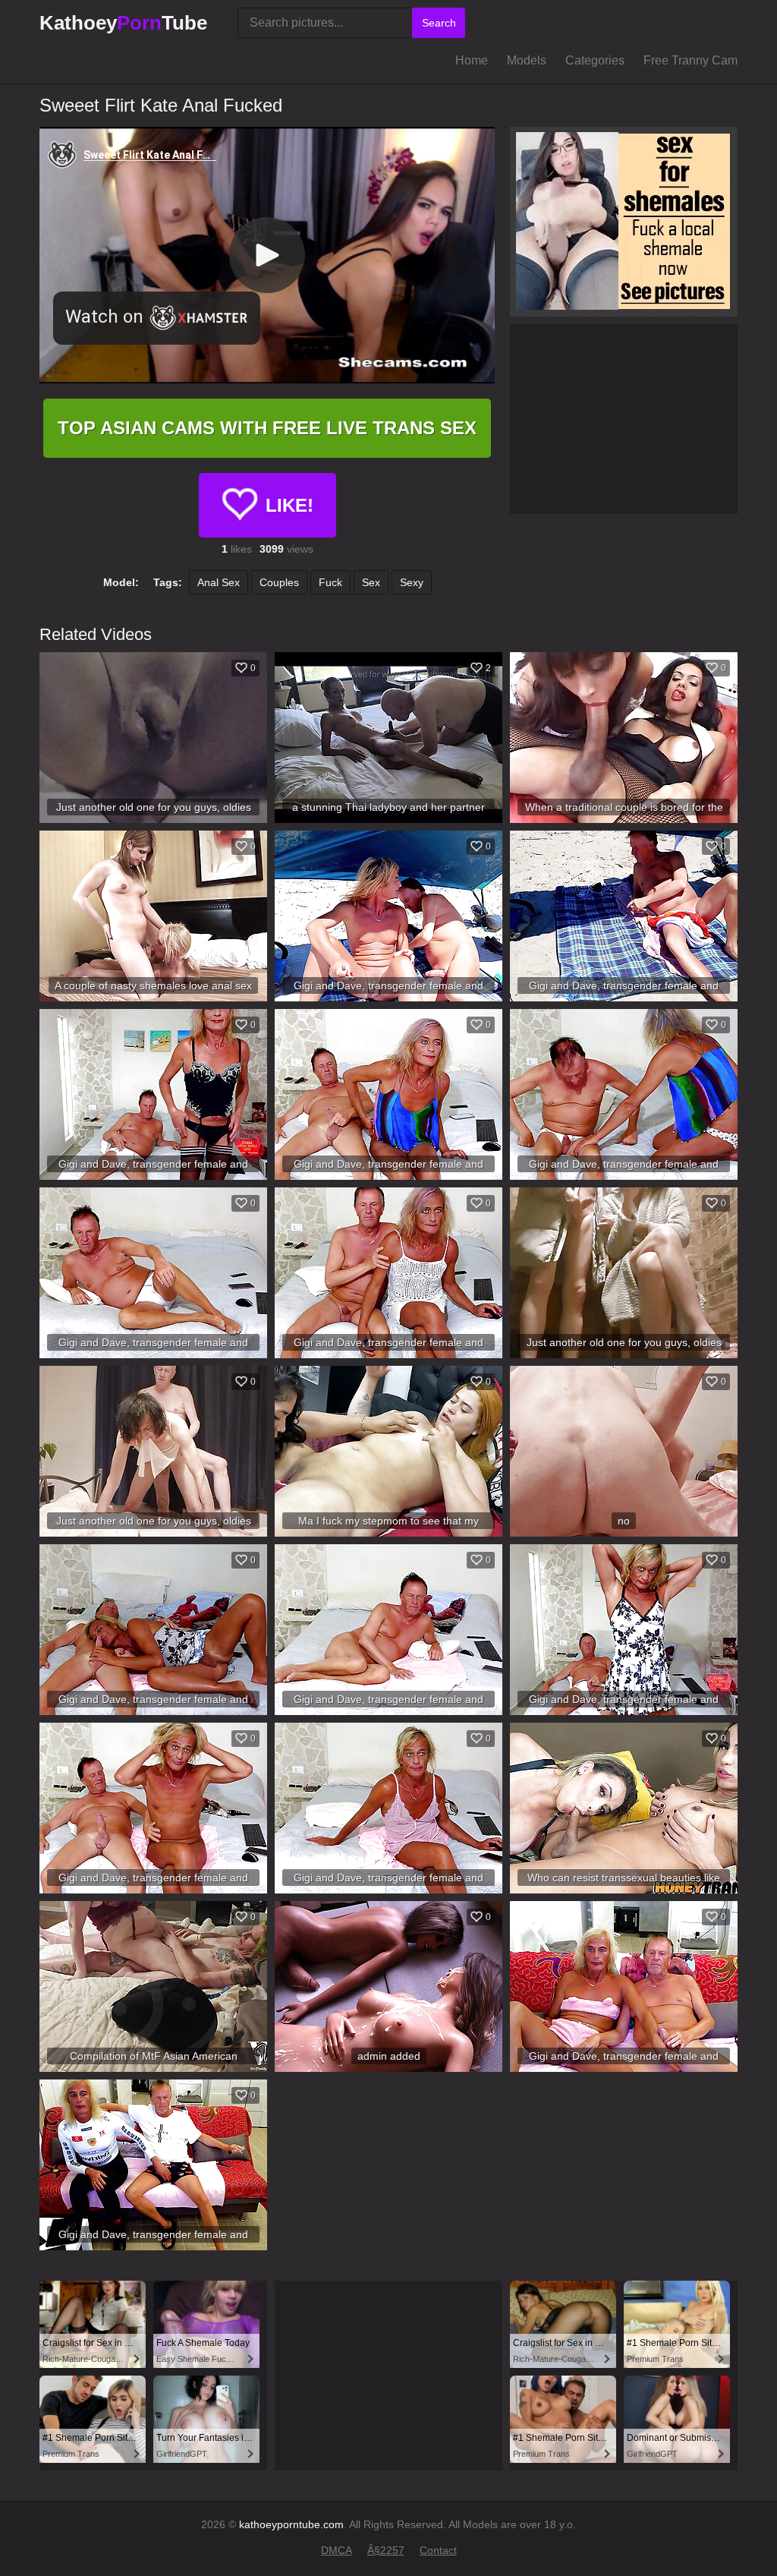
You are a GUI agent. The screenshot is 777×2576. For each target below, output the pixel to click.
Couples (279, 582)
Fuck (330, 582)
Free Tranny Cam (690, 60)
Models (527, 60)
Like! (289, 505)
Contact (438, 2550)
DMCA (337, 2550)
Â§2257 (386, 2550)
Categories (595, 60)
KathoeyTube (123, 23)
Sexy (412, 582)
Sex (371, 582)
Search (439, 23)
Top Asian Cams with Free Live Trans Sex (267, 428)
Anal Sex (219, 582)
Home (472, 60)
